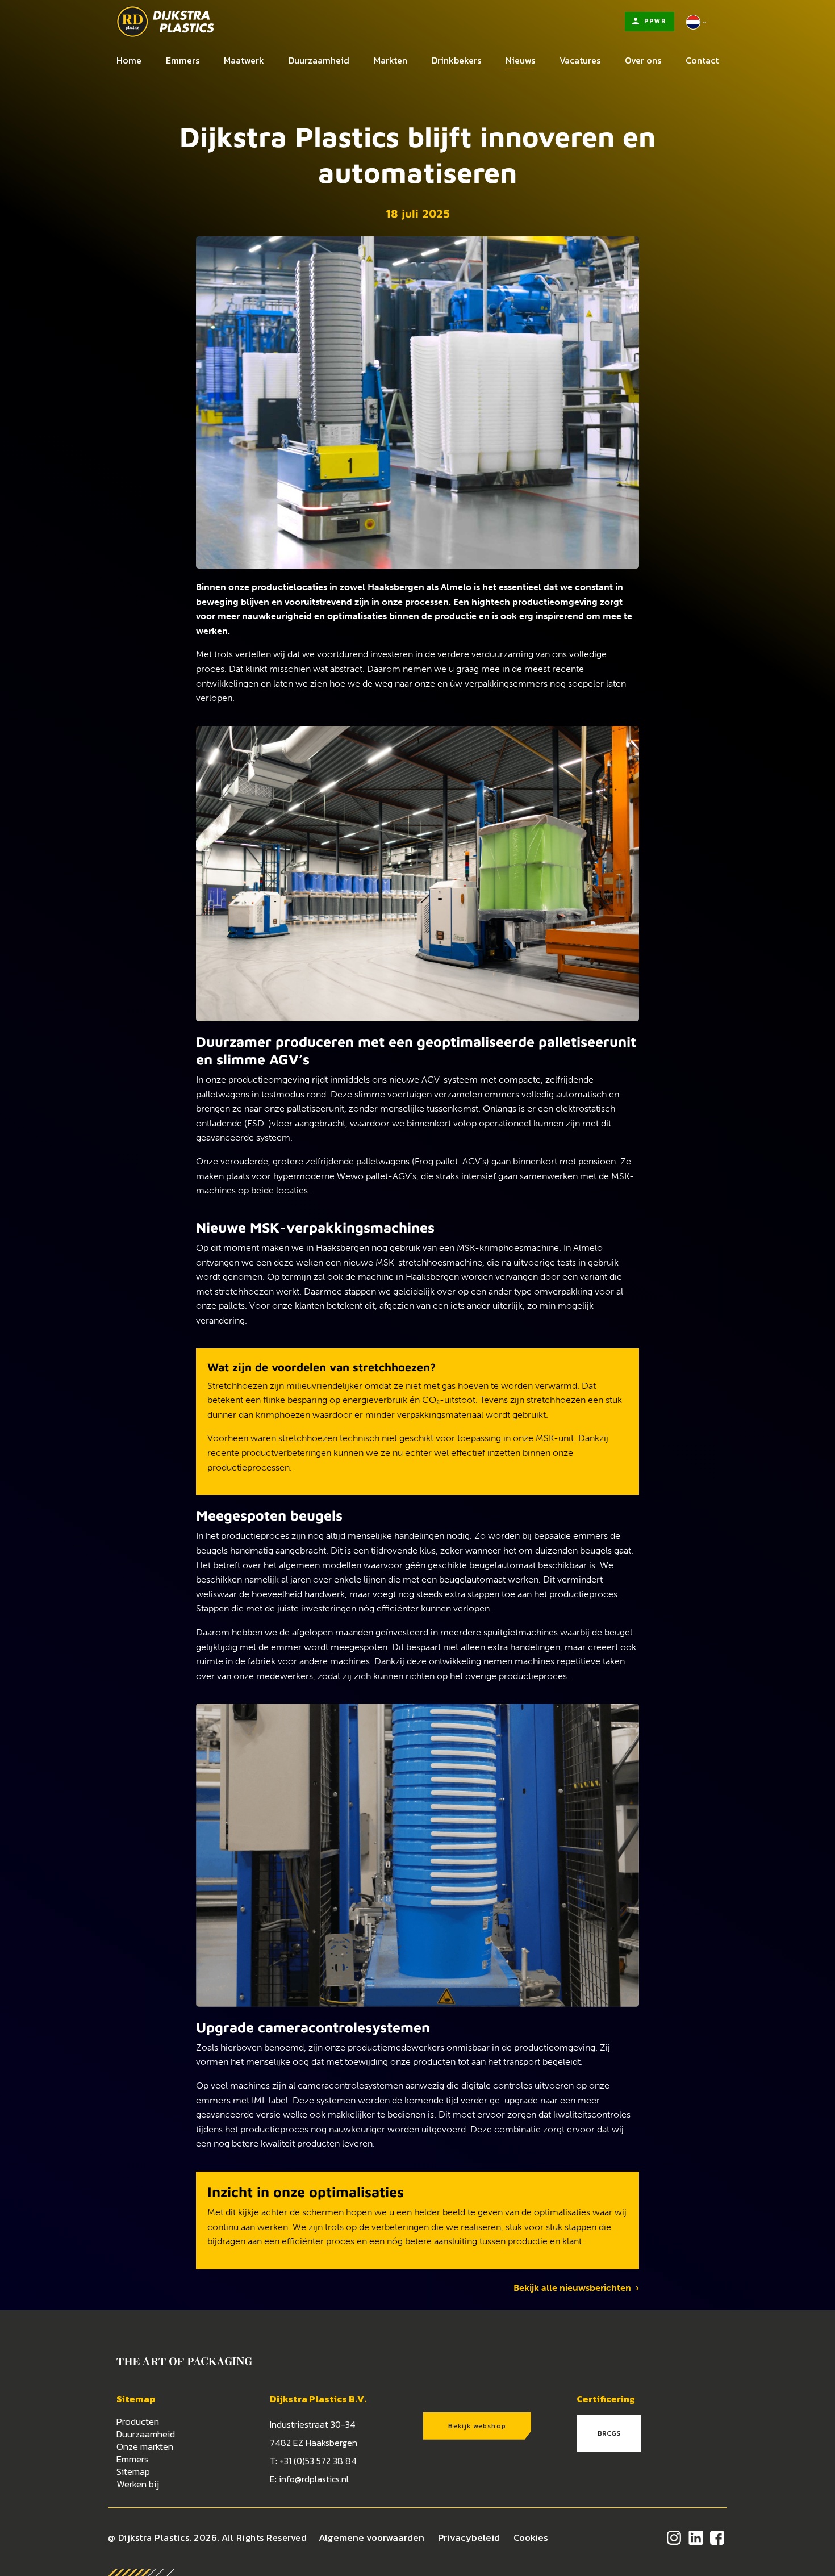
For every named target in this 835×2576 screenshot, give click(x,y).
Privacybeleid (469, 2537)
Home (129, 60)
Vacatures (580, 60)
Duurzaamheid (319, 60)
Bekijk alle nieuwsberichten (575, 2288)
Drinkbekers (456, 60)
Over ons (643, 60)
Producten (138, 2421)
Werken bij (138, 2484)
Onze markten (145, 2446)
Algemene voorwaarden (371, 2537)
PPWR (654, 21)
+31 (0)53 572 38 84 (318, 2461)
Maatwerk (244, 60)
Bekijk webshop (477, 2426)
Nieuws (520, 60)
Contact (702, 60)
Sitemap (133, 2471)
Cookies (531, 2537)
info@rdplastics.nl (314, 2479)
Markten (391, 60)
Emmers (183, 60)
